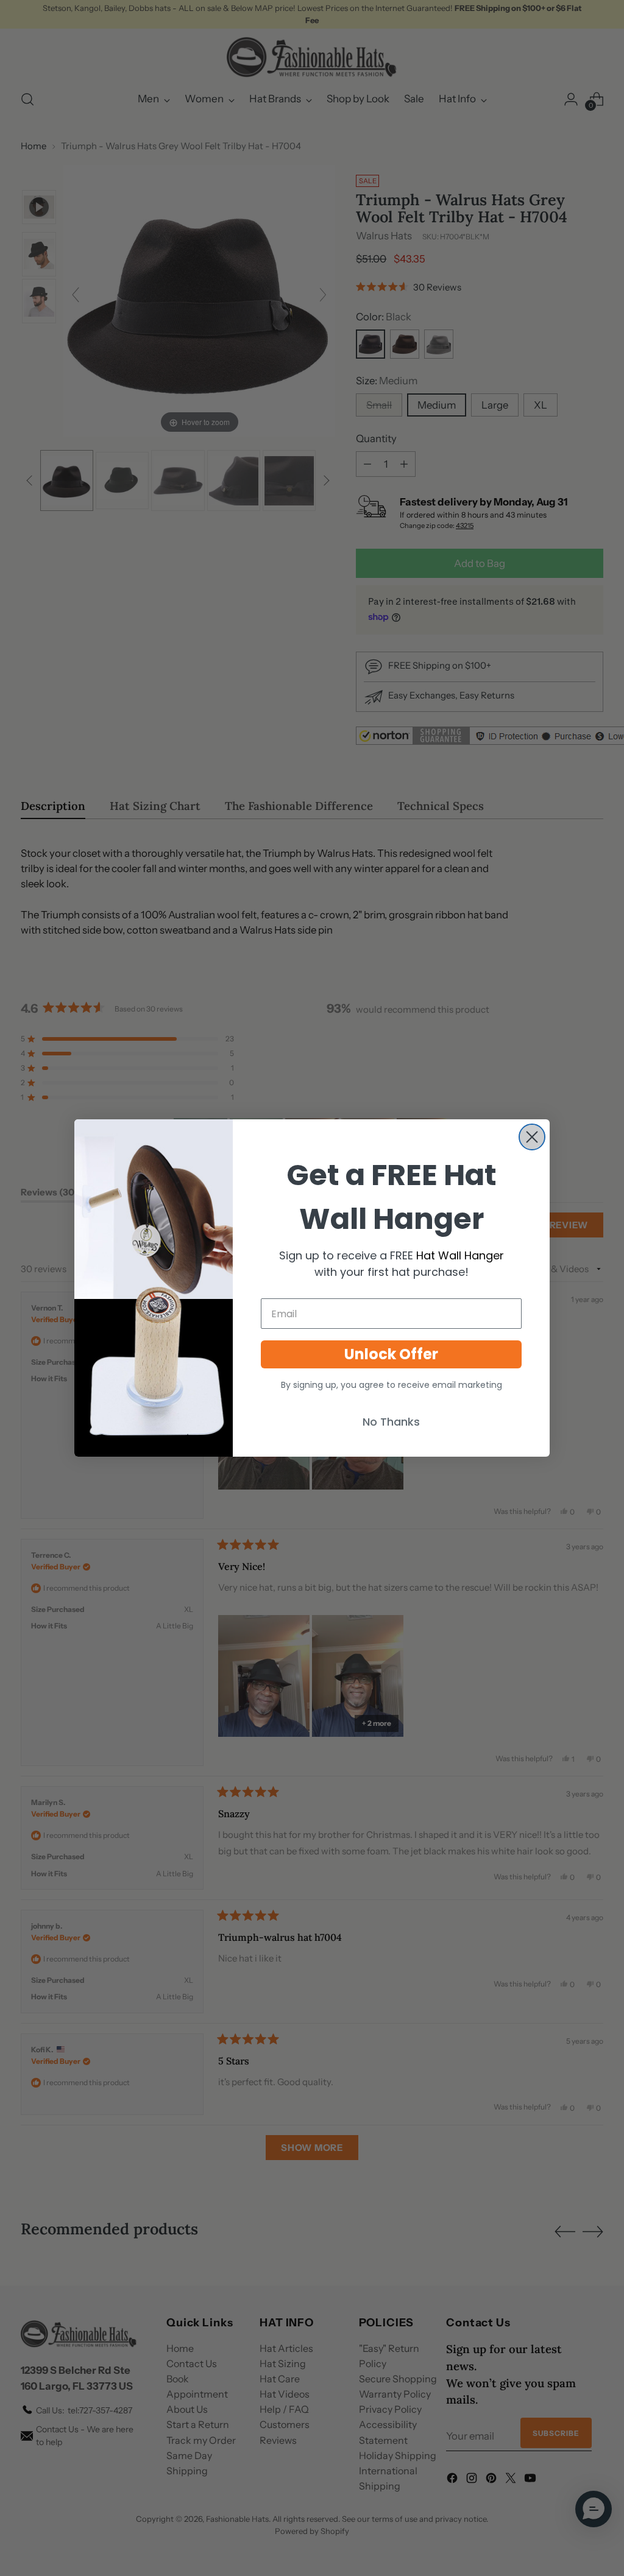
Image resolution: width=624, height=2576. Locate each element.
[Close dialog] (532, 1137)
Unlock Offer (391, 1354)
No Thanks (391, 1422)
